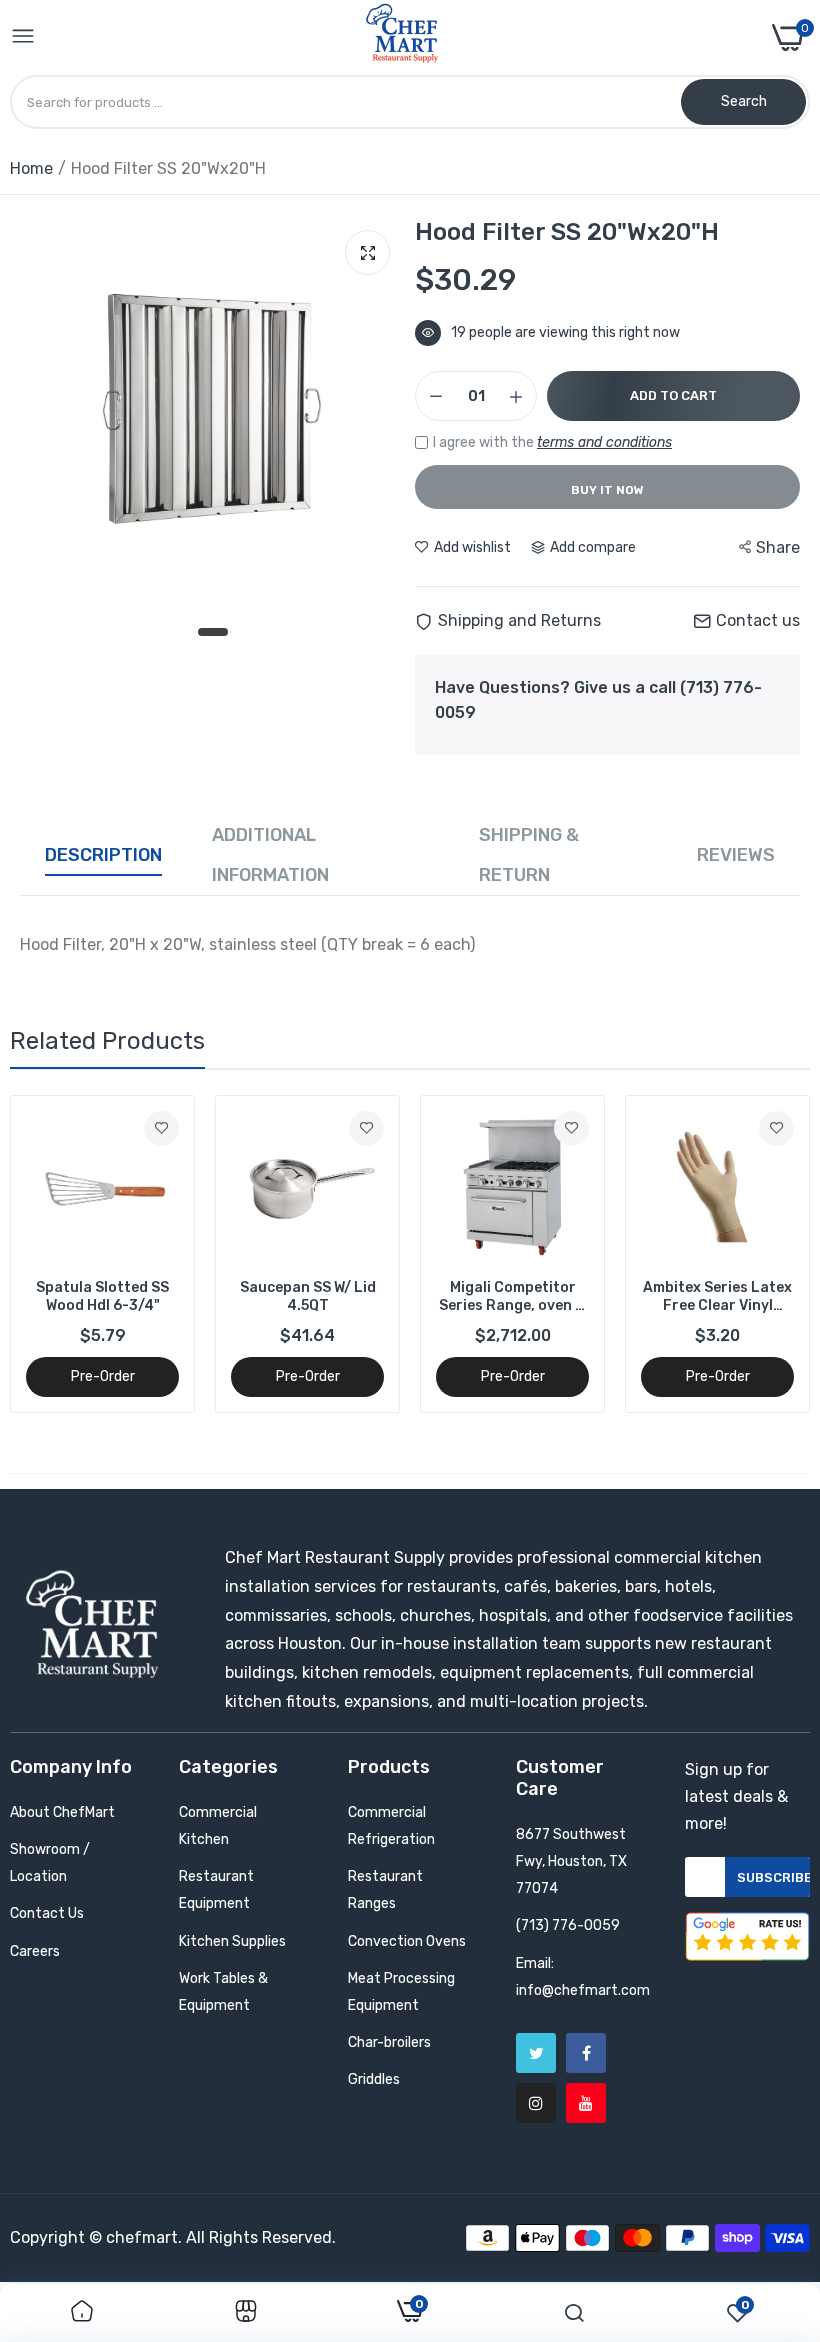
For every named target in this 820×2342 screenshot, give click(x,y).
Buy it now (607, 490)
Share (778, 547)
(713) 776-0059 (568, 1925)
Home (31, 168)
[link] (161, 1128)
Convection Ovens (407, 1941)
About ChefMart (62, 1812)
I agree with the (552, 442)
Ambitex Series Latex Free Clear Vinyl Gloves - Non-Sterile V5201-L (717, 1297)
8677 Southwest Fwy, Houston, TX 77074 (571, 1861)
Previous (60, 1254)
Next (760, 1254)
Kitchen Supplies (232, 1941)
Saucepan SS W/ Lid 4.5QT (308, 1296)
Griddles (374, 2079)
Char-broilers (389, 2042)
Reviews (736, 855)
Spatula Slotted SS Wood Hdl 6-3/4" (102, 1296)
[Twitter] (536, 2053)
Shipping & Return (529, 855)
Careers (35, 1951)
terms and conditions (604, 442)
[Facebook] (586, 2053)
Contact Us (47, 1913)
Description (103, 855)
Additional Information (270, 855)
